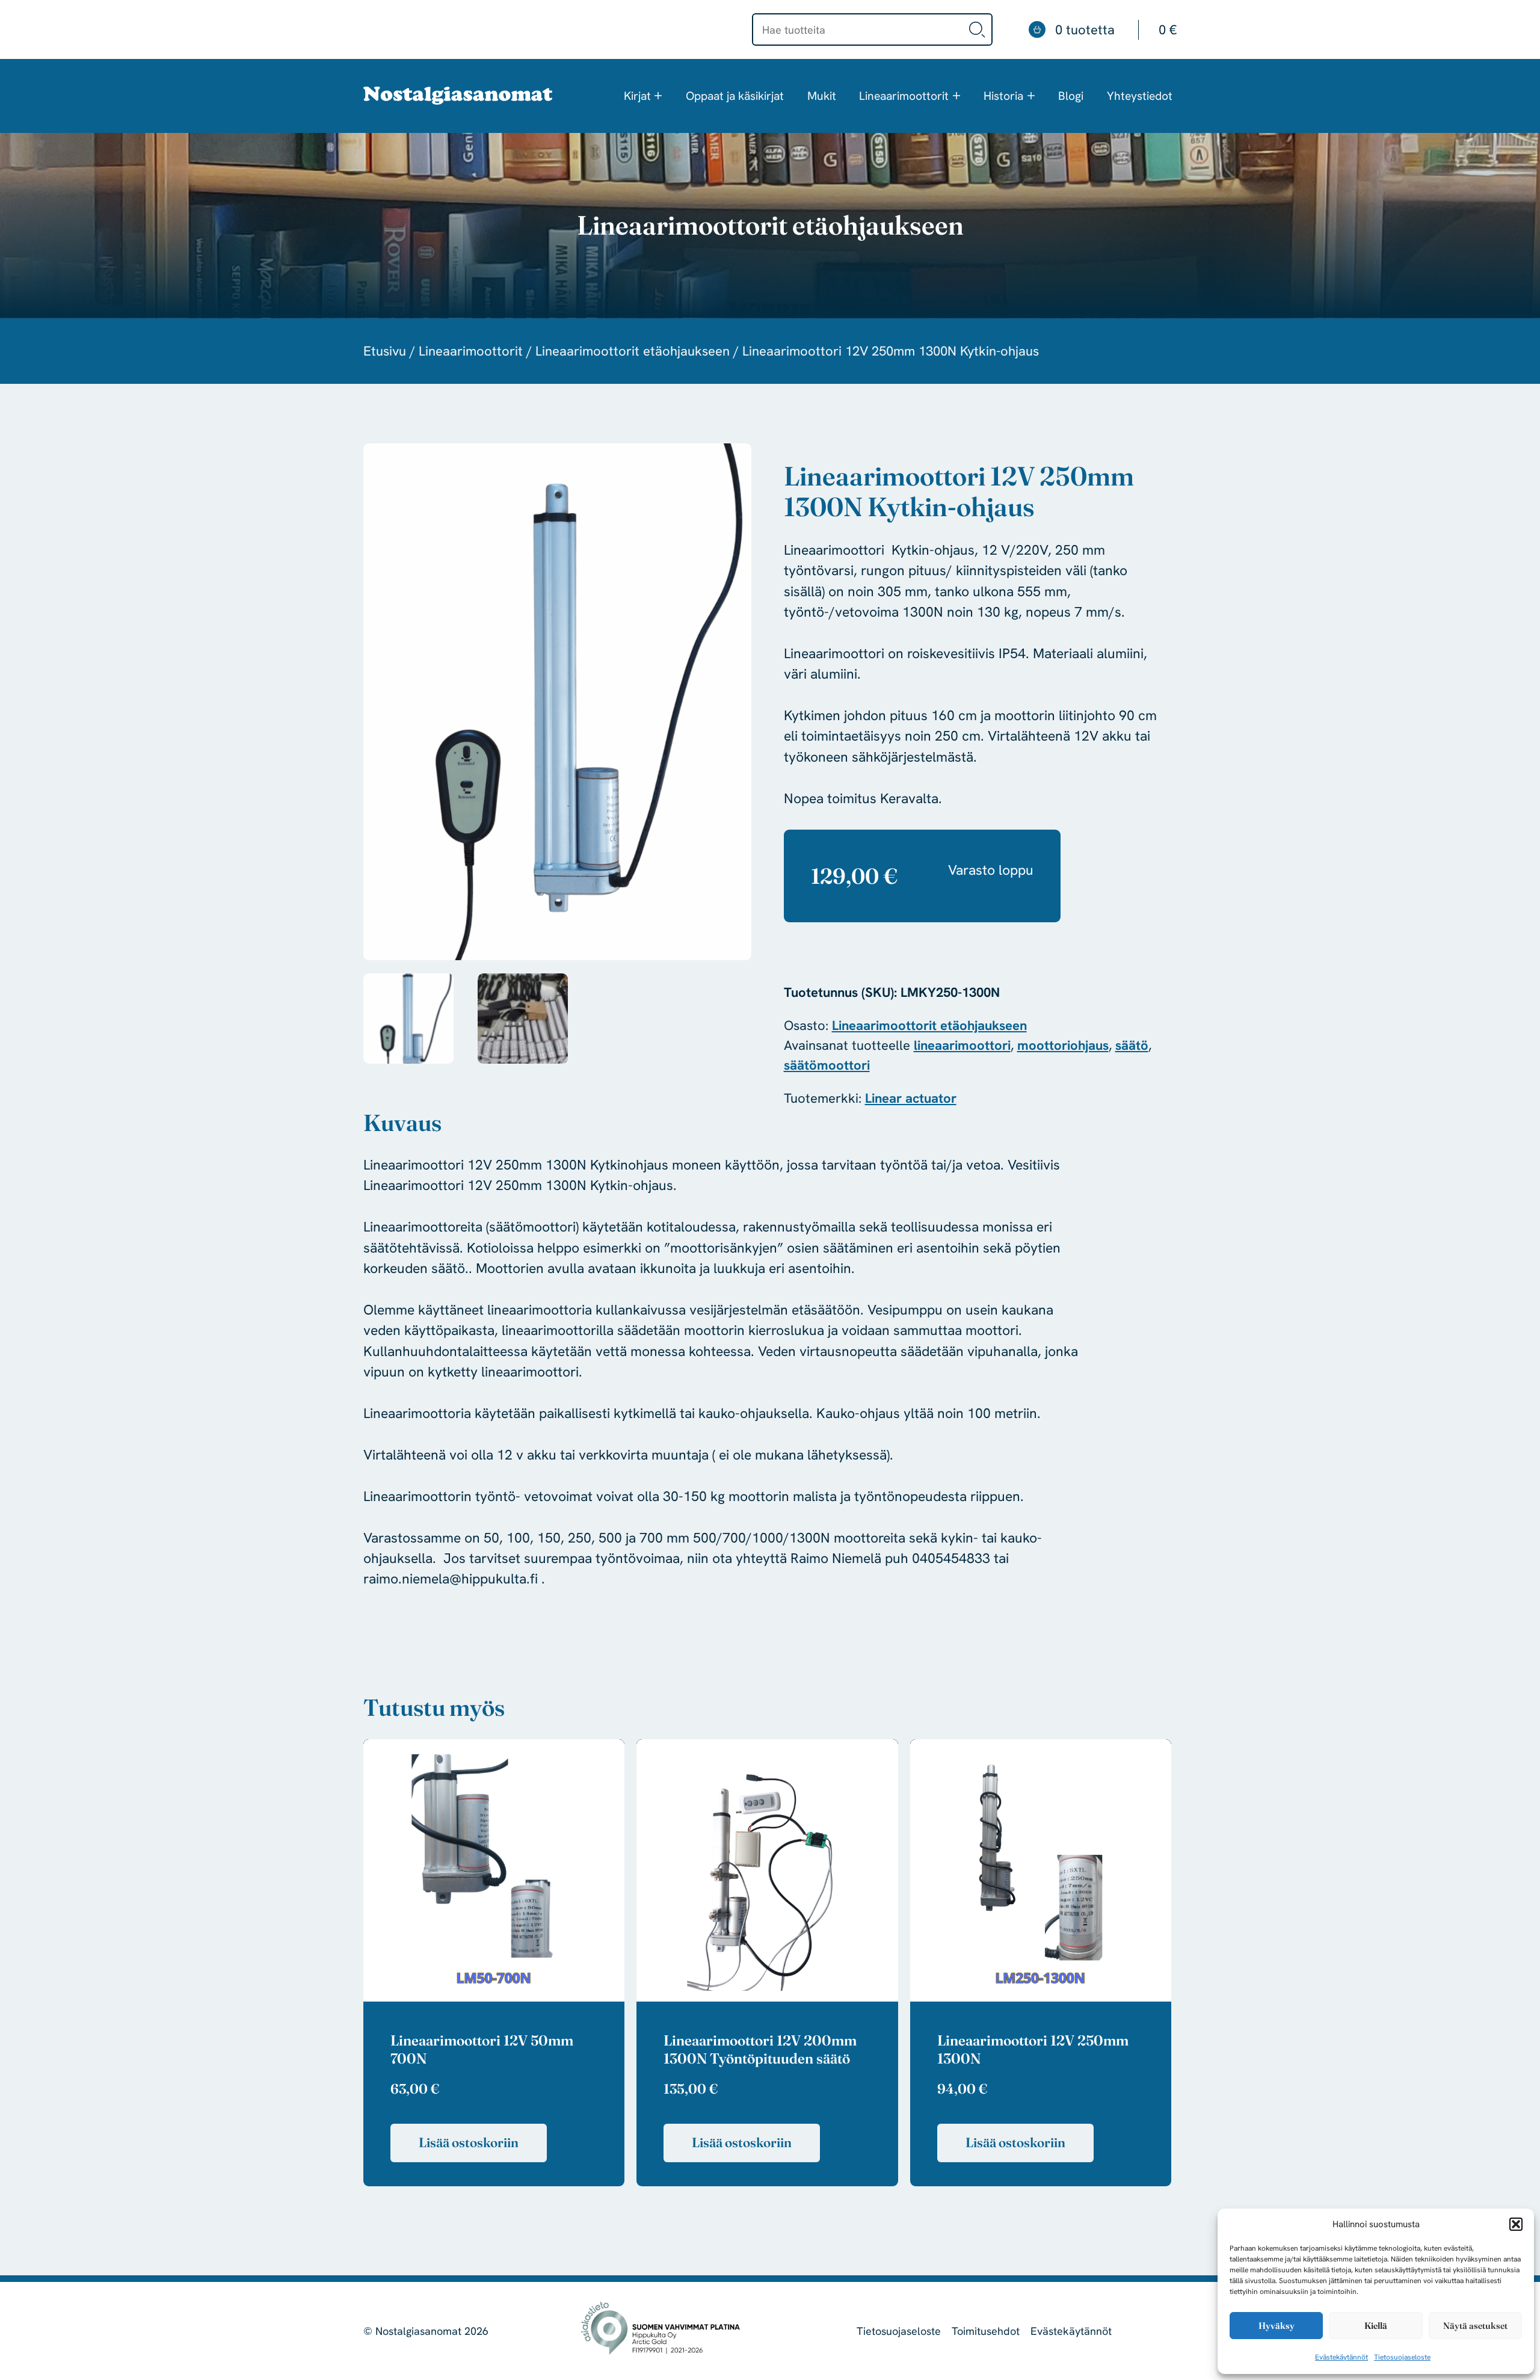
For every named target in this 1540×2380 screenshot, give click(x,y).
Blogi (1071, 96)
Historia (1003, 96)
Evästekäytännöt (1341, 2357)
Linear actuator (911, 1098)
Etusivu (385, 351)
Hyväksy (1277, 2326)
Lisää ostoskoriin (469, 2142)
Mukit (822, 96)
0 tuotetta (1116, 30)
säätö (1132, 1045)
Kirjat (637, 96)
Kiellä (1376, 2326)
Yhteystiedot (1140, 96)
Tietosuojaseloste (1402, 2357)
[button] (1516, 2224)
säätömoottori (827, 1065)
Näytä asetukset (1475, 2326)
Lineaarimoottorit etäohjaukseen (633, 351)
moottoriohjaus (1063, 1045)
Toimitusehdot (986, 2331)
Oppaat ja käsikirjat (735, 96)
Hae (978, 29)
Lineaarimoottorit (904, 96)
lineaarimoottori (962, 1045)
